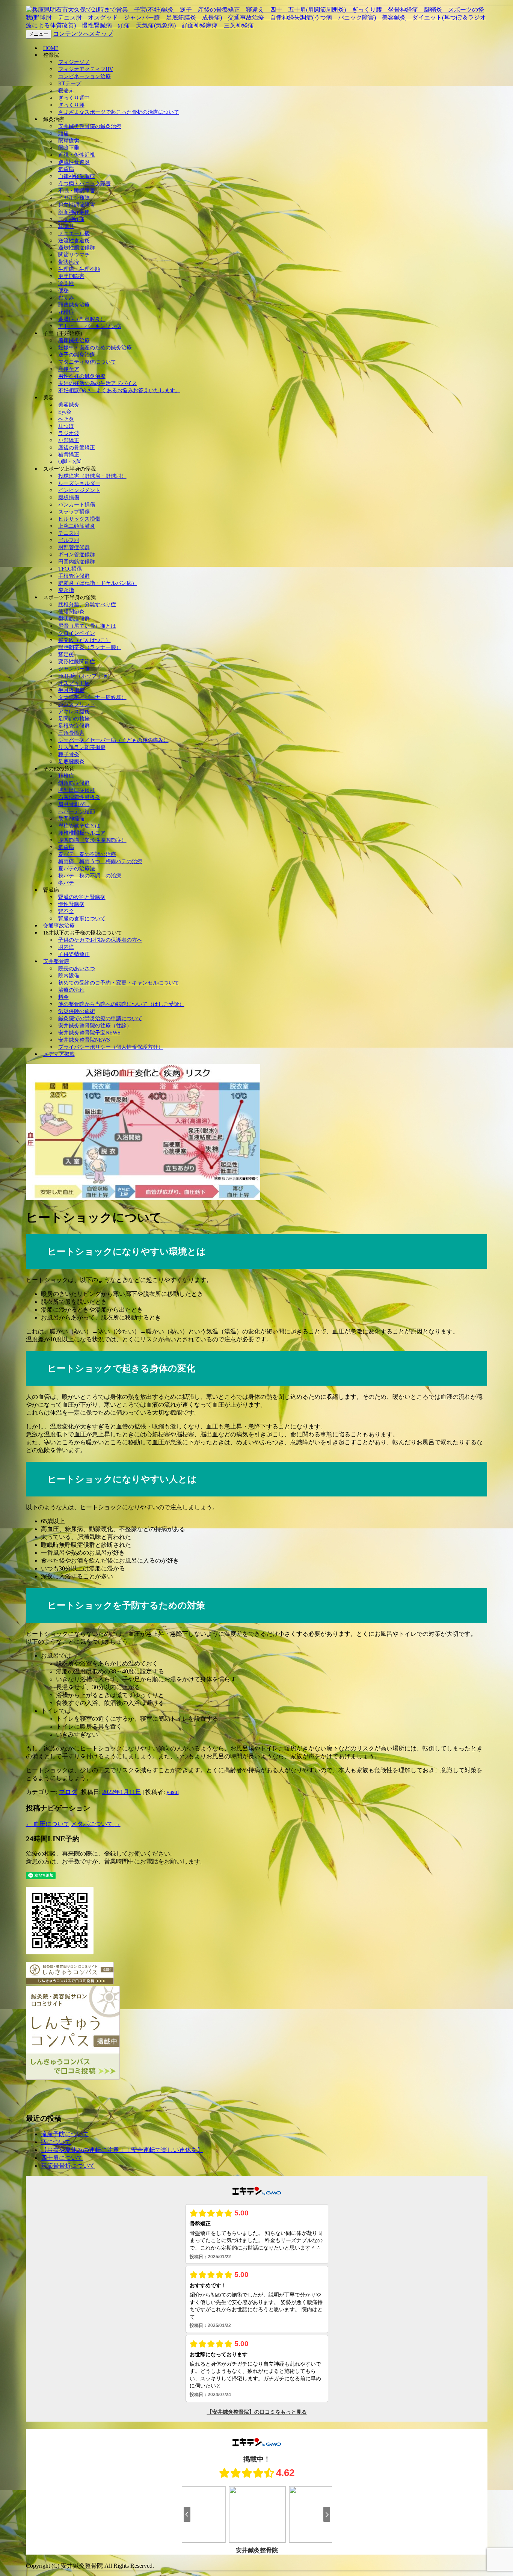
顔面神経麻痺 (74, 212)
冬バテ (66, 883)
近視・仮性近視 (77, 155)
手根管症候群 (74, 576)
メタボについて (96, 1824)
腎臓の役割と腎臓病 (82, 897)
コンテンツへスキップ (83, 34)
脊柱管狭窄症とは (79, 826)
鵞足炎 (66, 655)
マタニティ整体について (87, 362)
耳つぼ (66, 426)
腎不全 (66, 911)
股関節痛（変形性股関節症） (92, 840)
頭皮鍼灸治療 (74, 305)
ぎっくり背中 (74, 98)
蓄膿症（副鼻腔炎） (82, 319)
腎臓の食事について (82, 919)
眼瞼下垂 (69, 148)
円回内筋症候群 (77, 562)
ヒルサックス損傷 (79, 519)
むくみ (66, 298)
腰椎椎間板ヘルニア (82, 833)
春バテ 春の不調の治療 (87, 854)
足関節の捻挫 (74, 719)
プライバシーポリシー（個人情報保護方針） (111, 1047)
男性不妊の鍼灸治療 (82, 376)
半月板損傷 (71, 690)
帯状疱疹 (69, 262)
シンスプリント (77, 704)
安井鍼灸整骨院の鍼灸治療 (90, 126)
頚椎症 (66, 776)
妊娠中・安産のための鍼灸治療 (95, 348)
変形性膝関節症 (77, 662)
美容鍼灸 (69, 405)
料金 (63, 997)
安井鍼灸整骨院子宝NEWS (89, 1033)
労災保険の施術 (77, 1011)
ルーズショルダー (79, 483)
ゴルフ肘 (69, 540)
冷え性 (66, 283)
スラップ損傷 (74, 512)
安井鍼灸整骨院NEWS (84, 1040)
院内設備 (69, 976)
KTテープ (70, 84)
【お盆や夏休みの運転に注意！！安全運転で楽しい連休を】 (122, 2150)
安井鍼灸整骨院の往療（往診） (95, 1026)
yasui (173, 1792)
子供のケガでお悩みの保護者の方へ (100, 940)
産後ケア (69, 369)
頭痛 (63, 134)
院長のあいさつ (77, 969)
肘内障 (66, 947)
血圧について (48, 1824)
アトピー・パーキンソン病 (90, 326)
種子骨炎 (69, 754)
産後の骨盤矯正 (77, 448)
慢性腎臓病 (71, 904)
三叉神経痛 (71, 219)
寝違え (66, 91)
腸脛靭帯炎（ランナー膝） (90, 647)
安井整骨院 (56, 961)
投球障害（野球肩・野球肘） (92, 476)
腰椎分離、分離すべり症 (87, 605)
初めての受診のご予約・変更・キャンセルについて (119, 983)
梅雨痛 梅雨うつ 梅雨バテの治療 (100, 861)
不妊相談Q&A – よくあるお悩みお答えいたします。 (119, 390)
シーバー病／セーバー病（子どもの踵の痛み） (113, 740)
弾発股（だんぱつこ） (84, 640)
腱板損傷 (69, 498)
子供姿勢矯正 (74, 954)
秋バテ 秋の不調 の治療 (90, 876)
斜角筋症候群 (74, 783)
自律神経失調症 (77, 176)
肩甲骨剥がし (74, 804)
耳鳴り (66, 226)
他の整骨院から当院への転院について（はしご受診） (121, 1004)
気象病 (66, 169)
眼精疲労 (69, 141)
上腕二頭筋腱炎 (77, 526)
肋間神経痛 (71, 819)
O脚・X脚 (70, 462)
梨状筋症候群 (74, 619)
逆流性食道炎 (74, 162)
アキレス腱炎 (74, 712)
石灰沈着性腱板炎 (79, 797)
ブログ (68, 1792)
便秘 (63, 291)
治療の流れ (71, 990)
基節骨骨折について (68, 2166)
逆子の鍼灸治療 (77, 355)
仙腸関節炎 (71, 612)
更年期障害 (71, 276)
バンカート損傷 (77, 505)
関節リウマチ (74, 255)
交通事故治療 (59, 926)
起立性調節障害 (77, 205)
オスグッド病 (74, 683)
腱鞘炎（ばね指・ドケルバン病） (98, 583)
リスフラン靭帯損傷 (82, 747)
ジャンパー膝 (74, 669)
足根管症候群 (74, 726)
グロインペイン (77, 633)
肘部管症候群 (74, 547)
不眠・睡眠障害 (77, 191)
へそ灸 (66, 419)
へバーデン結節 (77, 812)
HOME (51, 48)
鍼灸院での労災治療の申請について (100, 1018)
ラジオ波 (69, 433)
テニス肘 (69, 533)
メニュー (39, 34)
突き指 (66, 590)
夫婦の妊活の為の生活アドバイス (98, 383)
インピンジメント (79, 490)
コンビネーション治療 (84, 76)
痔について (56, 2142)
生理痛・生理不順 (79, 269)
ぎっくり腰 (71, 105)
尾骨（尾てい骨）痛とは (87, 626)
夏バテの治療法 (77, 869)
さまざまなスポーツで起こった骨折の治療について (119, 112)
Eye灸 (65, 412)
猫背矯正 (69, 455)
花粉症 (66, 312)
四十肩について (62, 2158)
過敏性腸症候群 (77, 248)
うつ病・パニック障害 (84, 183)
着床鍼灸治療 (74, 340)
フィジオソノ (74, 62)
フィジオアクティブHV (86, 69)
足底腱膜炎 (71, 762)
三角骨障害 (71, 733)
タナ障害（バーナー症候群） (92, 697)
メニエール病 (74, 233)
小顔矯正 (69, 440)
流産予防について (65, 2134)
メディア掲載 (59, 1054)
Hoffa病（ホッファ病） (85, 676)
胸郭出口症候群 (77, 790)
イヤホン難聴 (74, 198)
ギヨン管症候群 (77, 555)
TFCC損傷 (70, 569)
